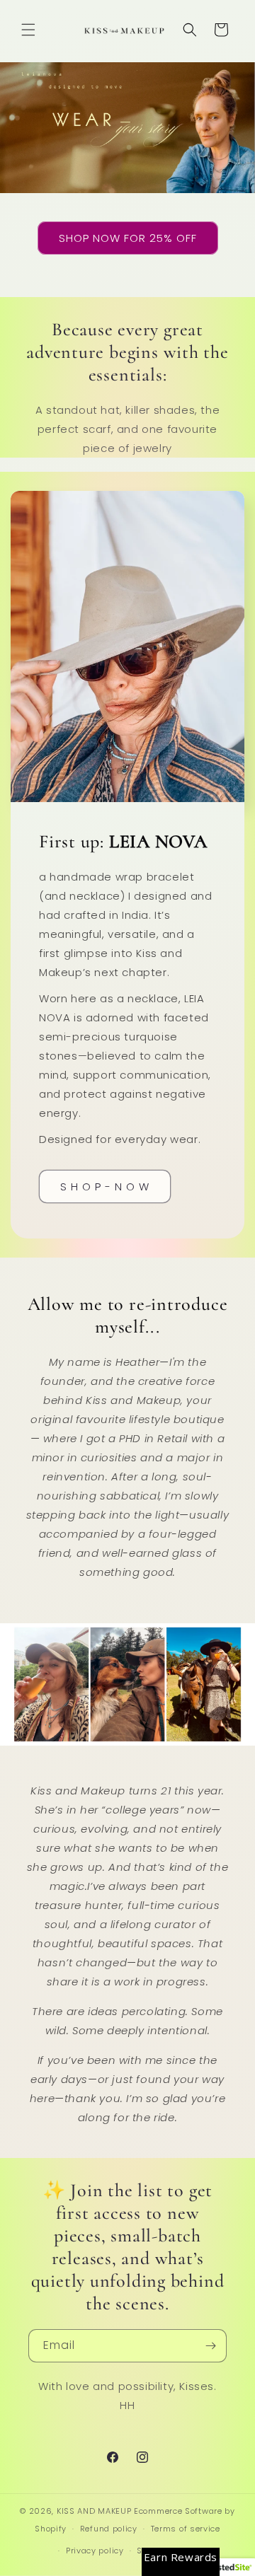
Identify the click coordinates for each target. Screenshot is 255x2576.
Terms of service (186, 2529)
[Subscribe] (210, 2346)
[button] (28, 30)
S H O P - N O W (105, 1186)
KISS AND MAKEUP (94, 2511)
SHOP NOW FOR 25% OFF (128, 237)
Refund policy (109, 2529)
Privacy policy (95, 2551)
